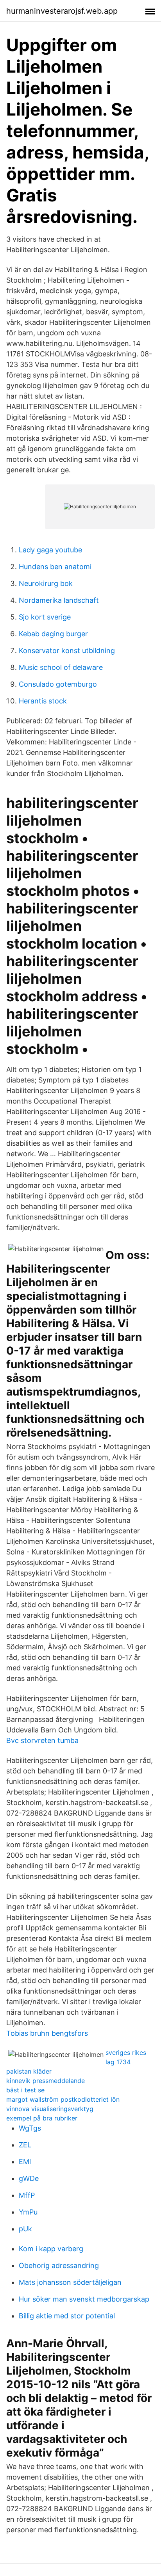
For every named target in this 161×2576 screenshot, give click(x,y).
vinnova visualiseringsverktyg (50, 2109)
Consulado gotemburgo (58, 684)
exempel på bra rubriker (42, 2118)
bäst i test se (25, 2090)
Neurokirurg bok (46, 583)
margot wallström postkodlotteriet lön (63, 2099)
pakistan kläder (29, 2071)
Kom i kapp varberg (51, 2249)
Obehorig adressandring (59, 2265)
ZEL (25, 2145)
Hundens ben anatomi (55, 567)
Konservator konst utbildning (67, 651)
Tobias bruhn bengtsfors (47, 2033)
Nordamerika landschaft (59, 600)
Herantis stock (43, 701)
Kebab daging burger (53, 634)
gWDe (29, 2178)
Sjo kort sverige (45, 617)
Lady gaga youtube (50, 550)
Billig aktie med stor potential (67, 2316)
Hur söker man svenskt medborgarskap (84, 2299)
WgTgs (30, 2128)
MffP (27, 2195)
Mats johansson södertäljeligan (70, 2282)
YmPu (28, 2212)
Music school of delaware (61, 667)
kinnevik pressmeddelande (46, 2081)
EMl (25, 2162)
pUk (25, 2229)
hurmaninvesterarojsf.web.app (62, 11)
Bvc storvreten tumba (42, 1740)
